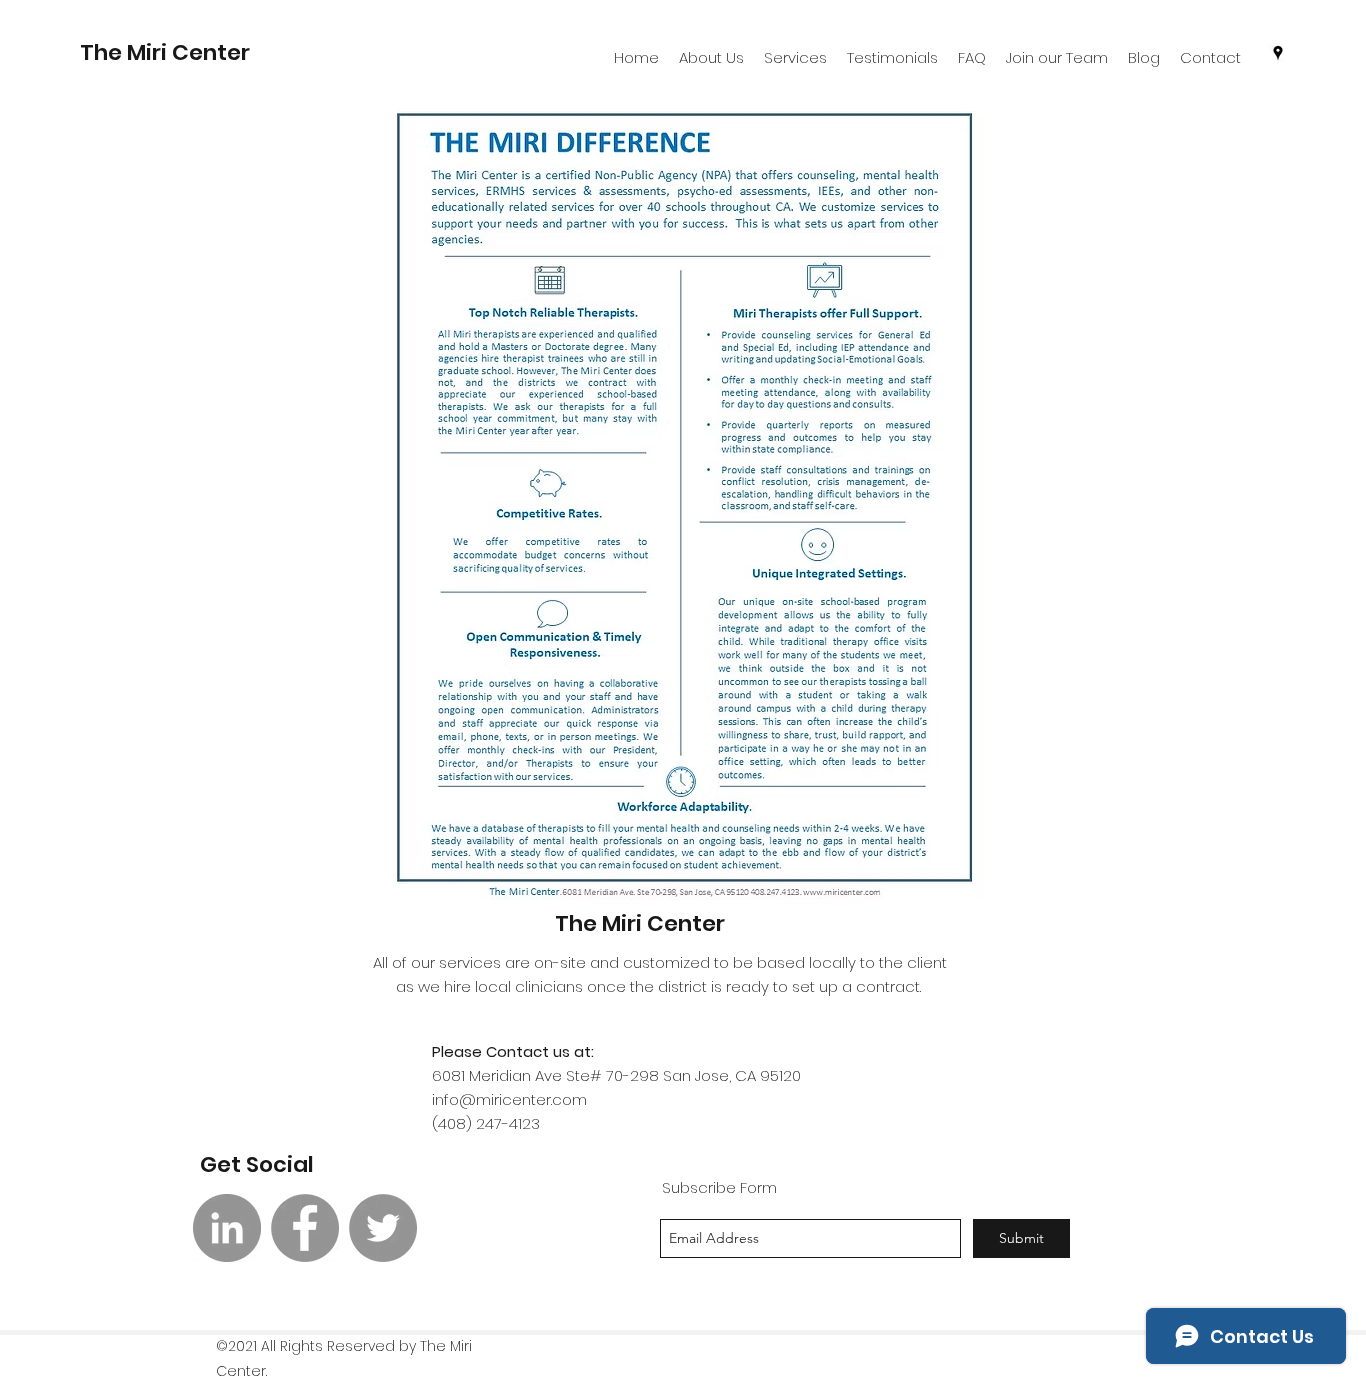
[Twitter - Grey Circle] (383, 1228)
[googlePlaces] (1278, 53)
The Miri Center (640, 923)
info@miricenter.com (509, 1099)
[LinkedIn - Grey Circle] (227, 1228)
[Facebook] (305, 1228)
